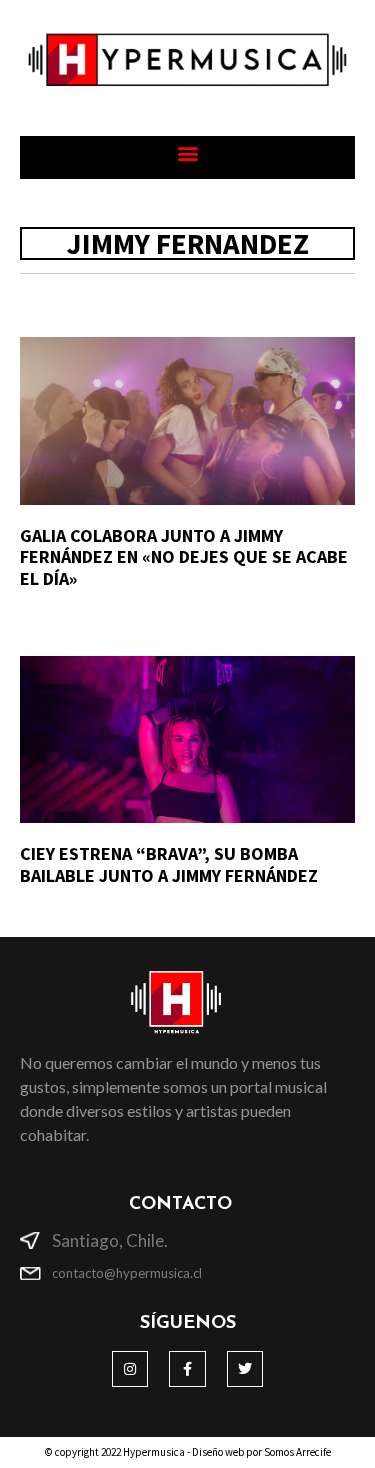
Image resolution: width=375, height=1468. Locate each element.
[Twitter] (245, 1369)
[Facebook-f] (187, 1369)
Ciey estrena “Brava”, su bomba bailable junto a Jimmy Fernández (169, 864)
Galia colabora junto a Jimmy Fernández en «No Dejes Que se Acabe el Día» (184, 557)
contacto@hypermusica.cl (127, 1273)
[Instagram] (130, 1369)
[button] (187, 152)
